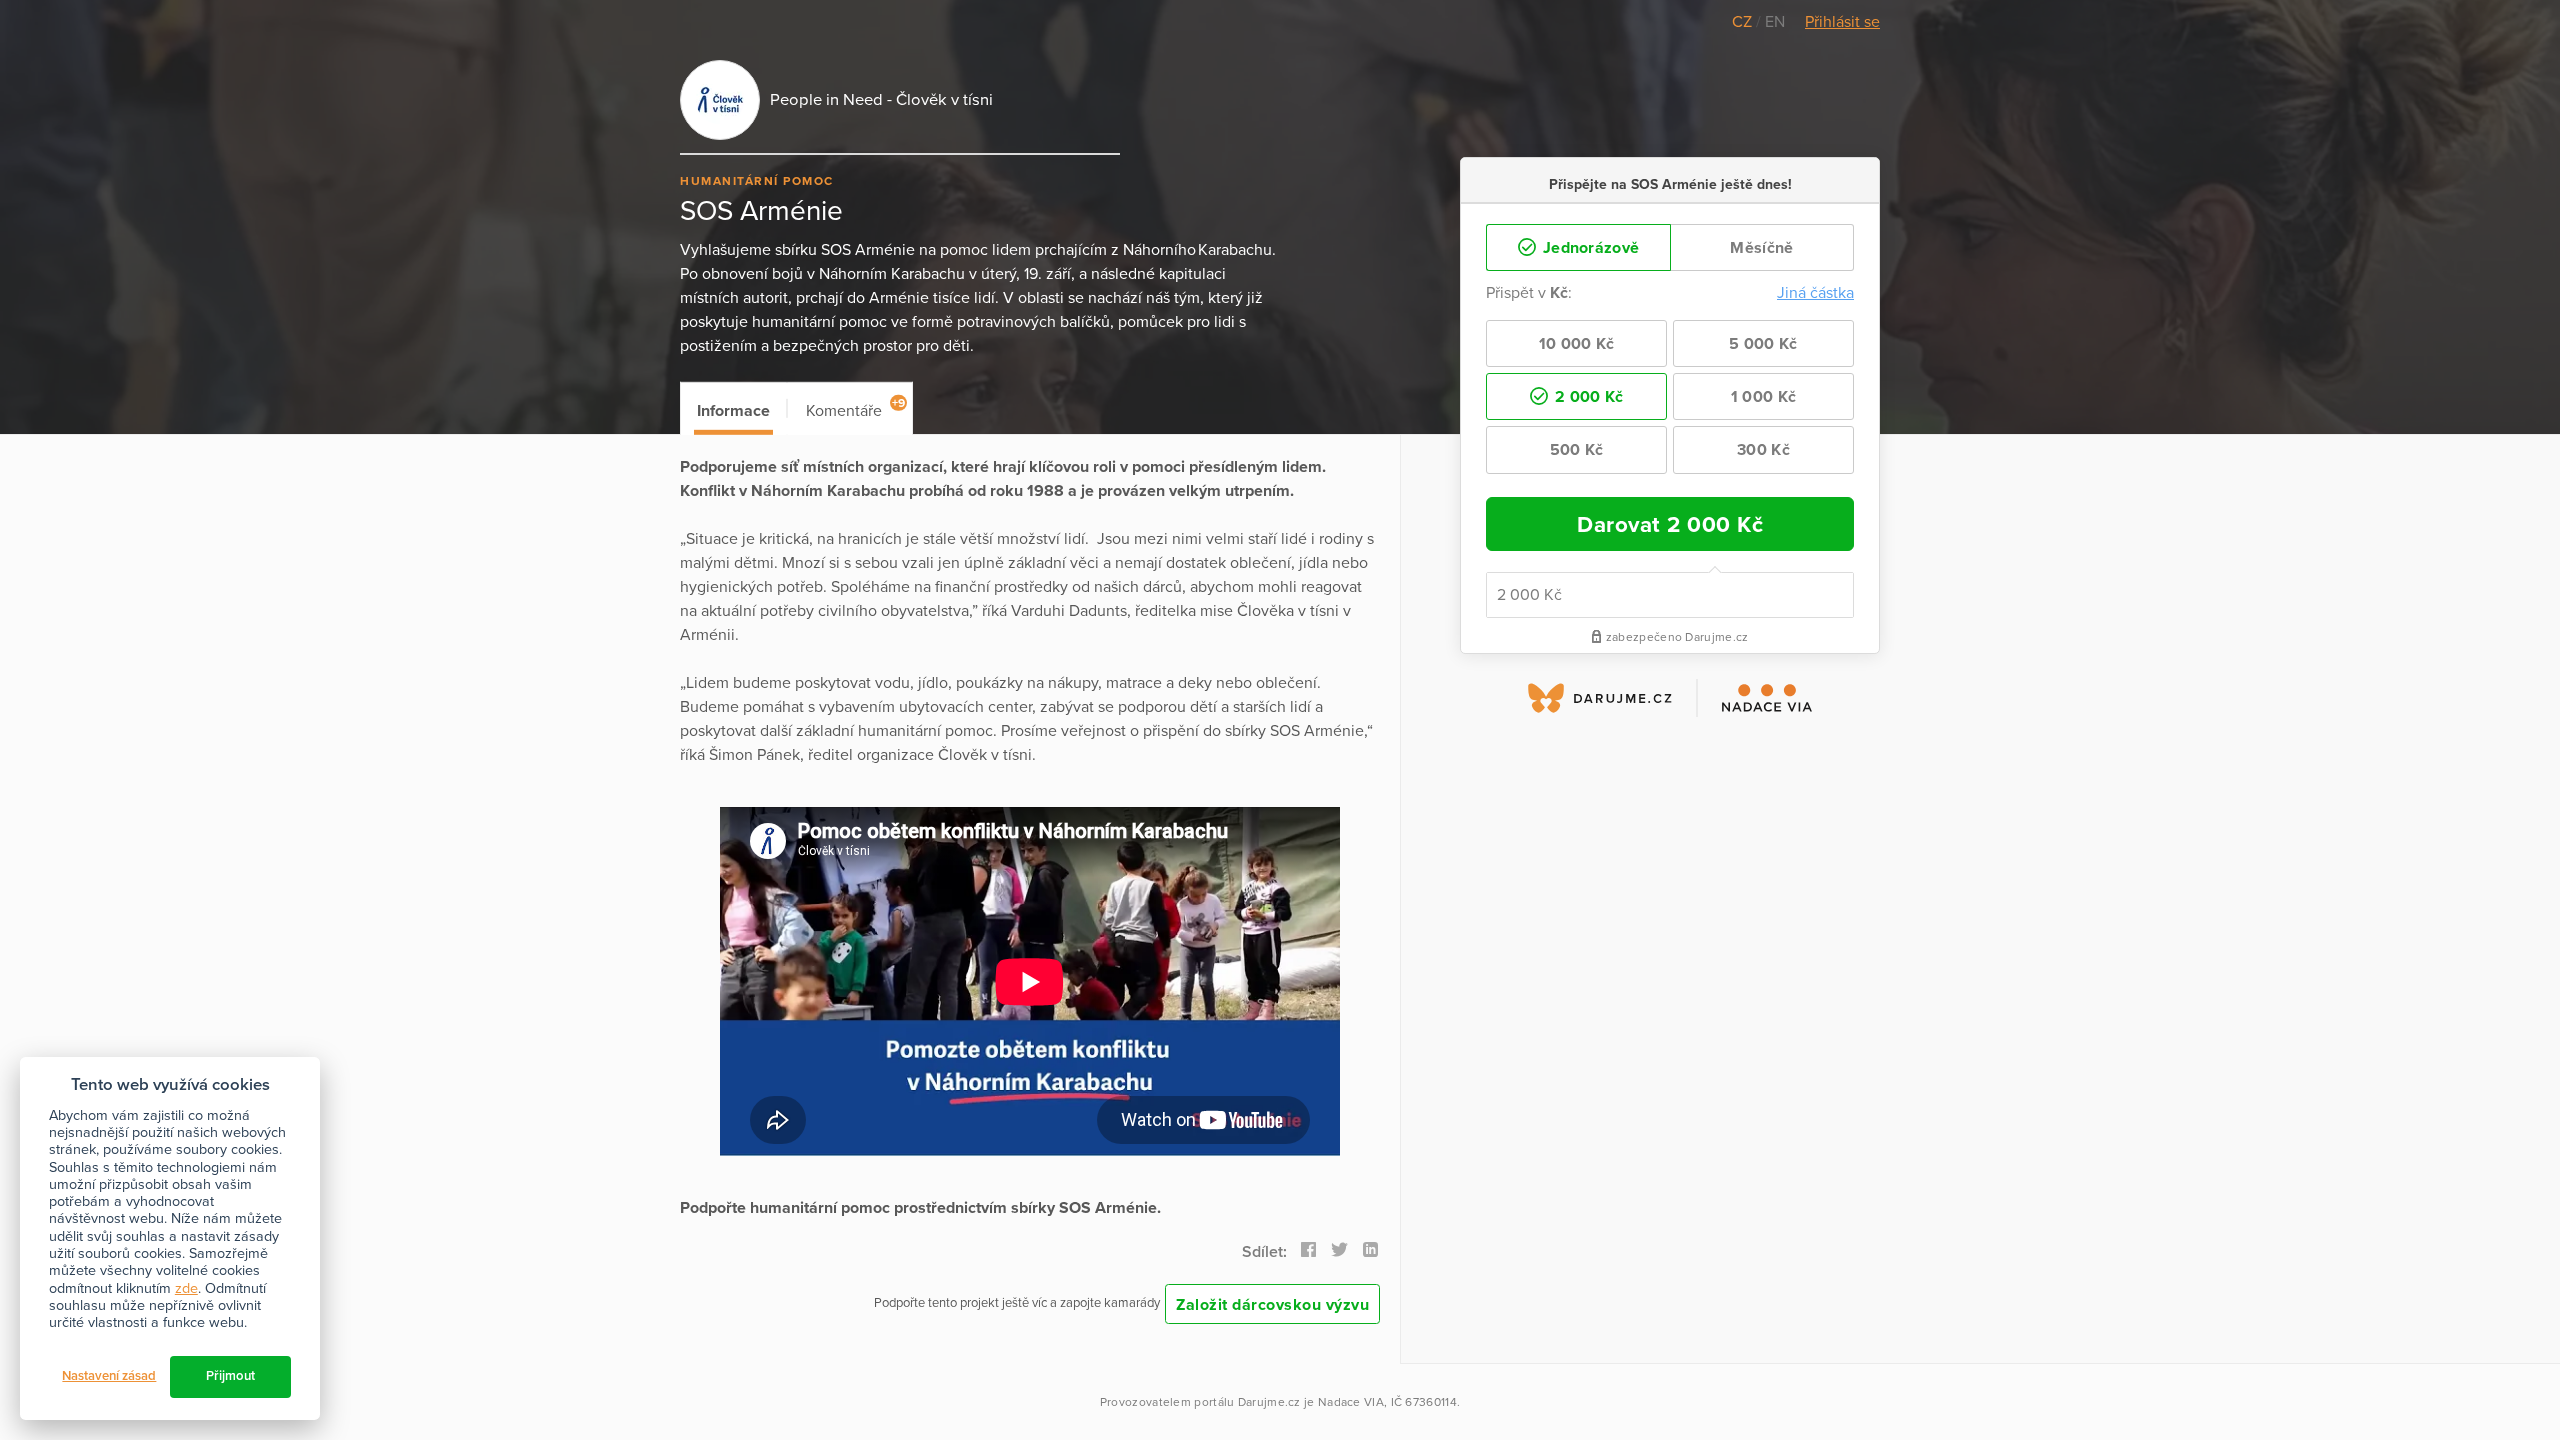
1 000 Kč (1763, 397)
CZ (1744, 22)
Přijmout (230, 1376)
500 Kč (1577, 450)
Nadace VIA (1351, 1402)
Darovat (1670, 524)
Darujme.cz (1269, 1402)
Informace (733, 411)
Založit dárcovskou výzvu (1272, 1305)
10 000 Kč (1577, 344)
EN (1775, 22)
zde (186, 1288)
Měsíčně (1761, 248)
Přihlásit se (1842, 22)
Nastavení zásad (109, 1376)
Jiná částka (1815, 293)
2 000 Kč (1587, 397)
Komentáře (855, 408)
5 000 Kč (1763, 344)
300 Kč (1763, 450)
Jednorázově (1589, 248)
